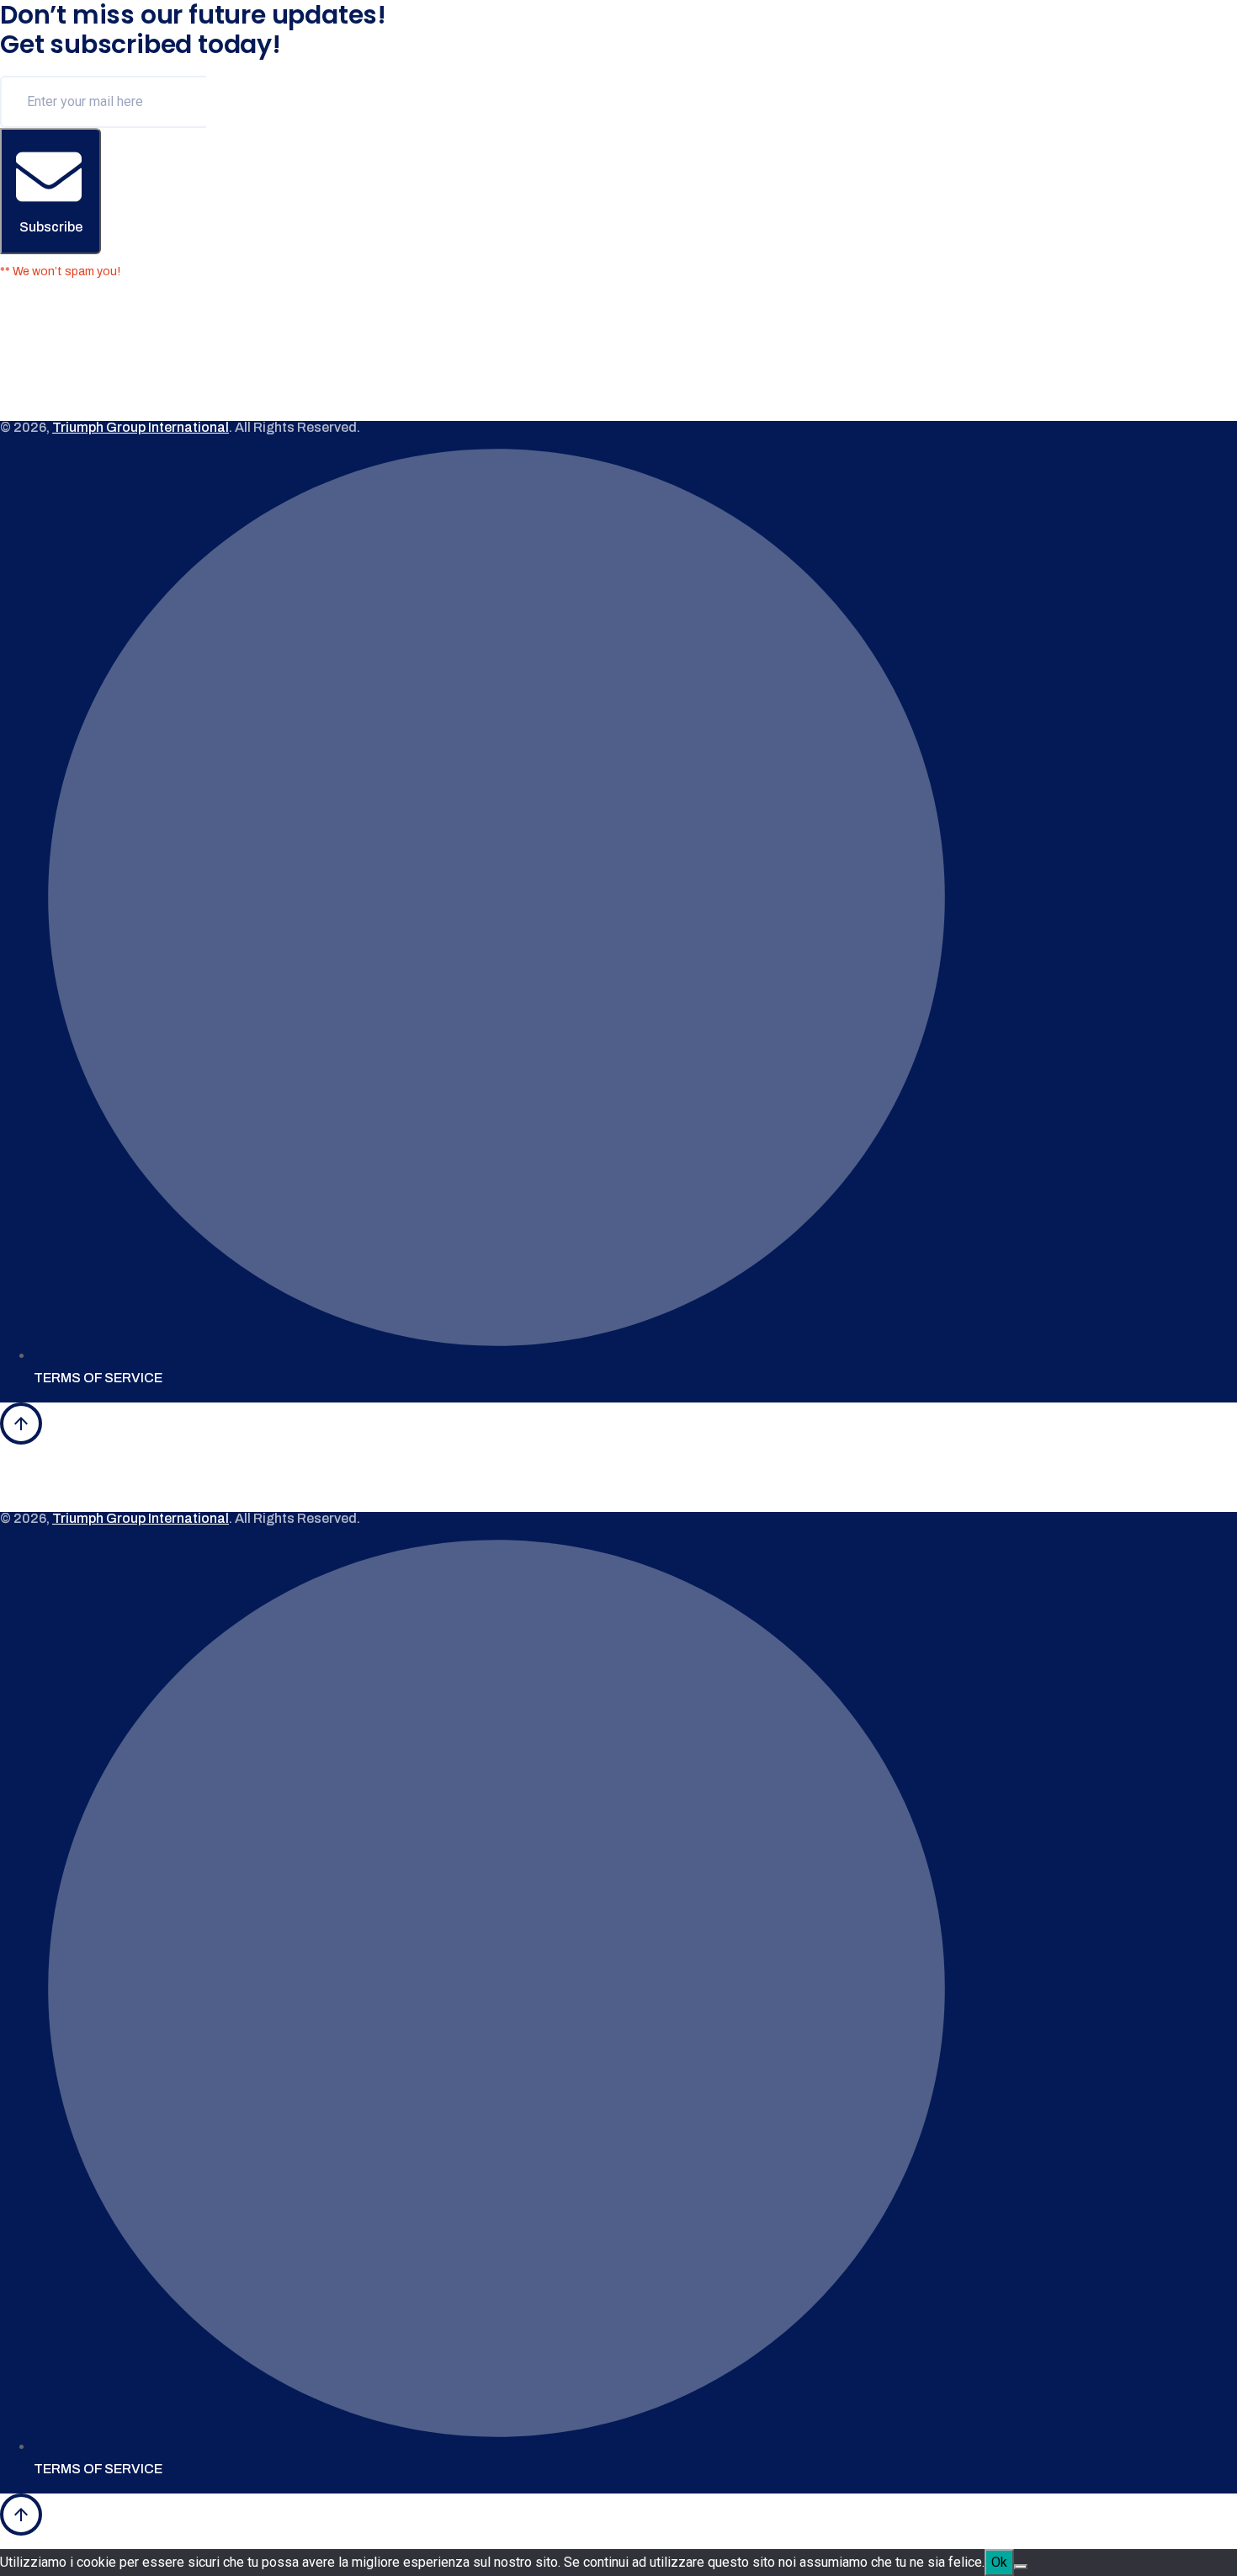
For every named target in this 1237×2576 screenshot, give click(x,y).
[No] (1021, 2567)
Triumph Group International (141, 428)
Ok (999, 2562)
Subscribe (51, 227)
